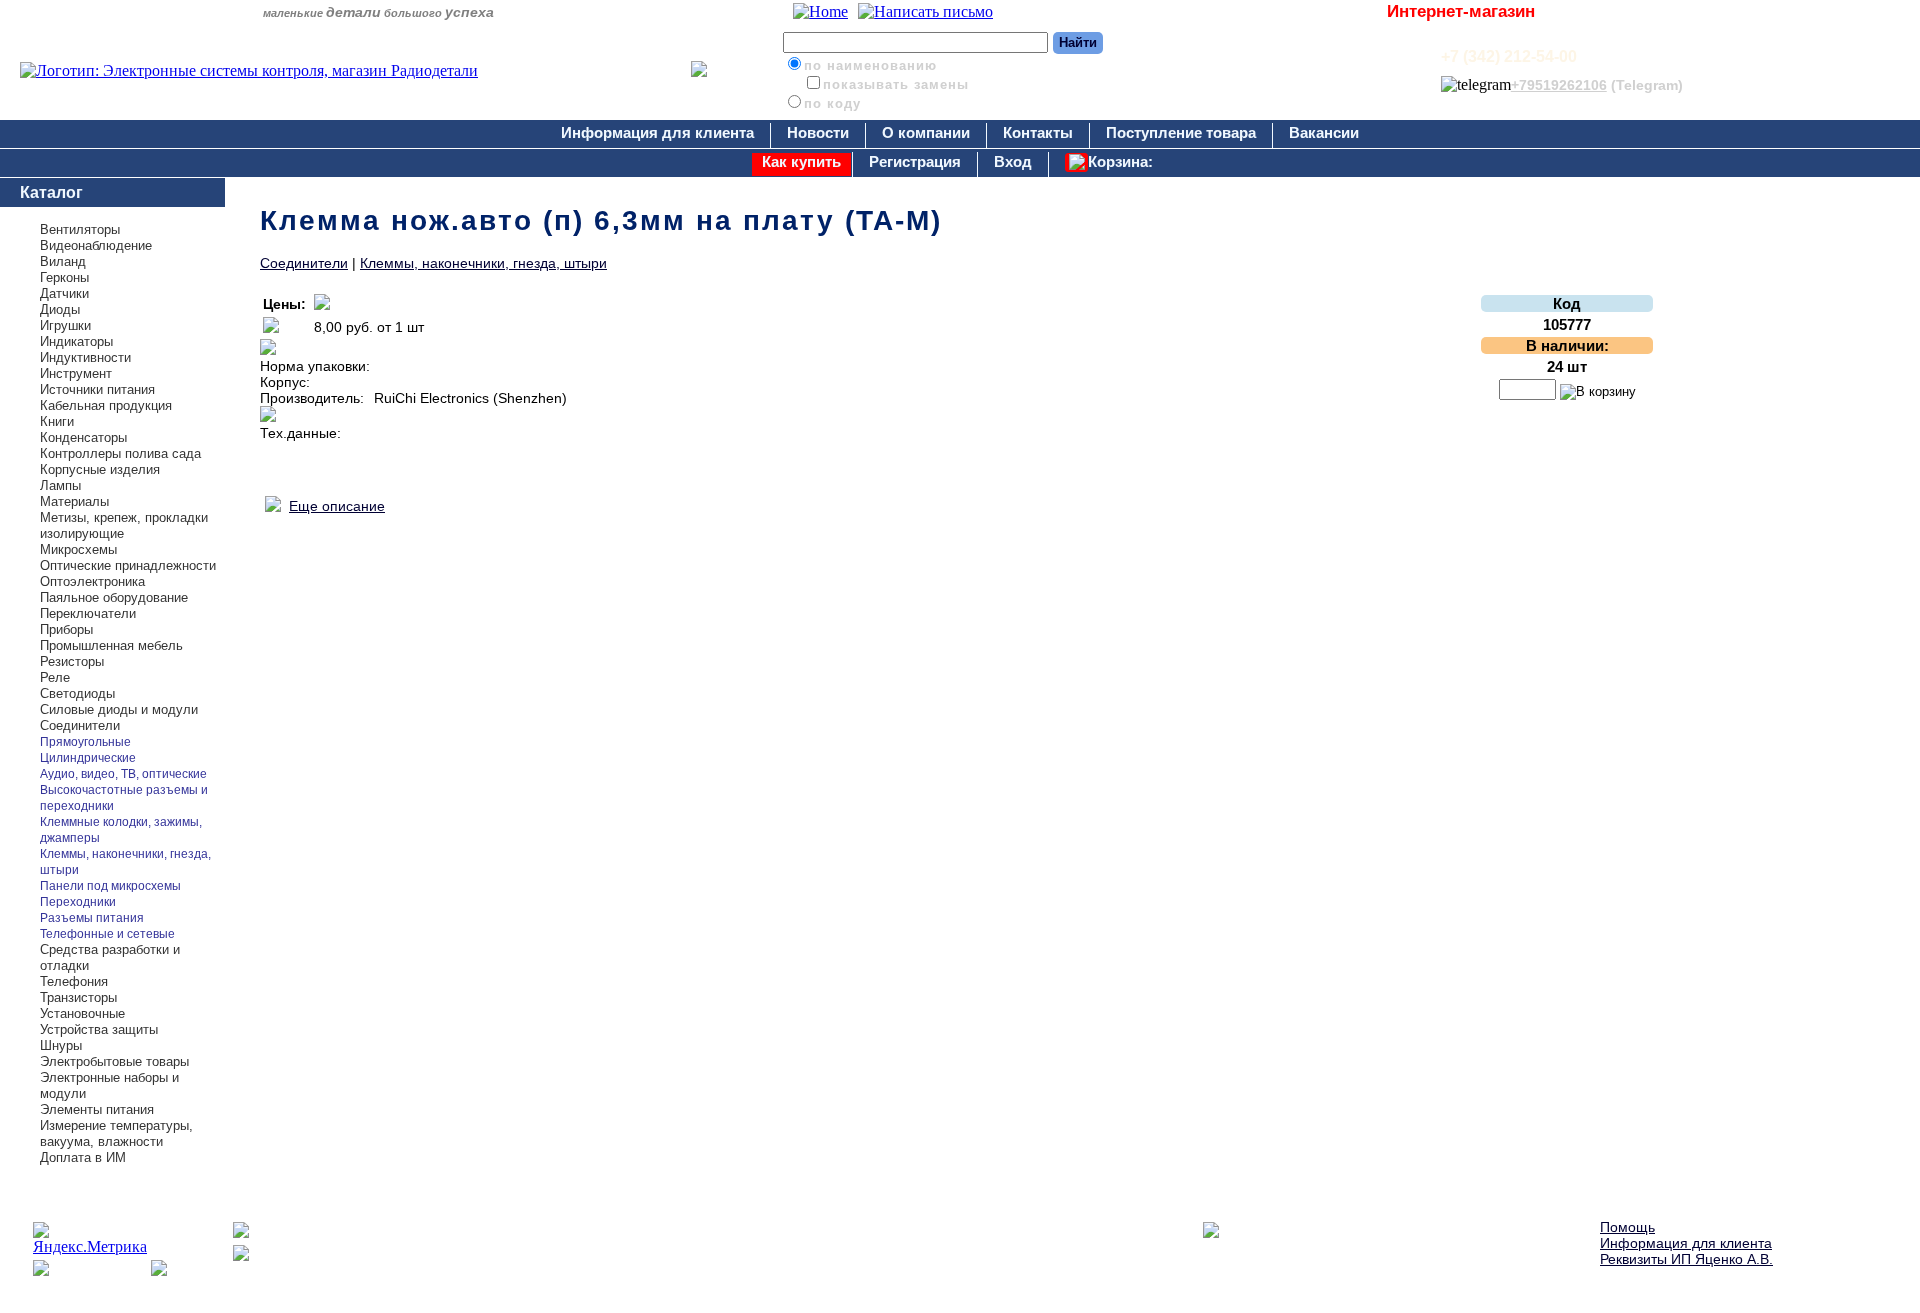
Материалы (74, 501)
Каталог (51, 192)
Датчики (64, 293)
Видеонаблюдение (96, 245)
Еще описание (337, 506)
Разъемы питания (92, 918)
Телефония (74, 981)
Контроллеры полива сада (120, 453)
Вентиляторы (80, 229)
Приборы (66, 629)
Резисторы (72, 661)
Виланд (63, 261)
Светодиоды (77, 693)
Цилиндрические (88, 758)
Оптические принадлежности (128, 565)
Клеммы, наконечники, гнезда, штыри (483, 263)
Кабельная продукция (106, 405)
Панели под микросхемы (110, 886)
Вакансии (1324, 132)
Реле (55, 677)
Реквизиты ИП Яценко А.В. (1686, 1259)
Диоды (60, 309)
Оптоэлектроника (92, 581)
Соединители (80, 725)
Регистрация (915, 161)
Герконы (64, 277)
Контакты (1038, 132)
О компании (926, 132)
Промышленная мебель (111, 645)
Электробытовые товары (114, 1061)
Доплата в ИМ (83, 1157)
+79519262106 (1559, 85)
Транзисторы (78, 997)
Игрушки (65, 325)
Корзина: (1120, 161)
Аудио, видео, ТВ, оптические (123, 774)
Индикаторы (76, 341)
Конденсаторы (83, 437)
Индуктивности (85, 357)
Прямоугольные (85, 742)
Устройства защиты (99, 1029)
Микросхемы (78, 549)
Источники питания (97, 389)
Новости (818, 132)
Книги (57, 421)
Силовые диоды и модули (119, 709)
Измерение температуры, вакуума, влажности (116, 1133)
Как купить (801, 161)
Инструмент (76, 373)
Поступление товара (1181, 132)
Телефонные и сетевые (107, 934)
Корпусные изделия (100, 469)
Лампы (60, 485)
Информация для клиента (657, 132)
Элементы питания (97, 1109)
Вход (1013, 161)
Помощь (1627, 1227)
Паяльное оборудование (114, 597)
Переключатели (88, 613)
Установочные (82, 1013)
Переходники (78, 902)
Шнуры (61, 1045)
